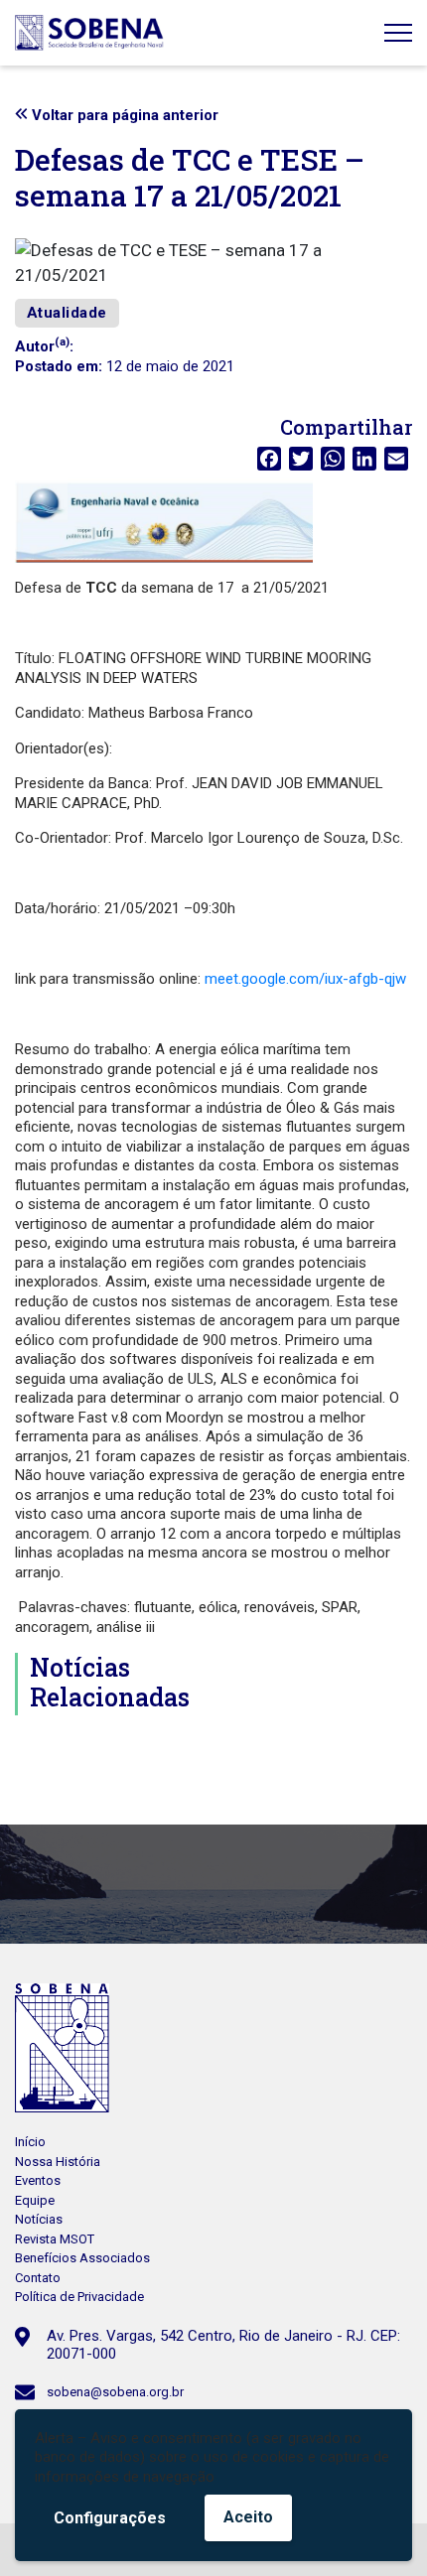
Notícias (39, 2219)
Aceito (248, 2517)
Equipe (35, 2200)
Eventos (38, 2180)
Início (30, 2142)
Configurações (110, 2518)
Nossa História (58, 2162)
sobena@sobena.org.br (115, 2392)
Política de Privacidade (79, 2297)
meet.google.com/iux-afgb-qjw (305, 979)
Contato (38, 2278)
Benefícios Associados (82, 2258)
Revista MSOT (55, 2239)
